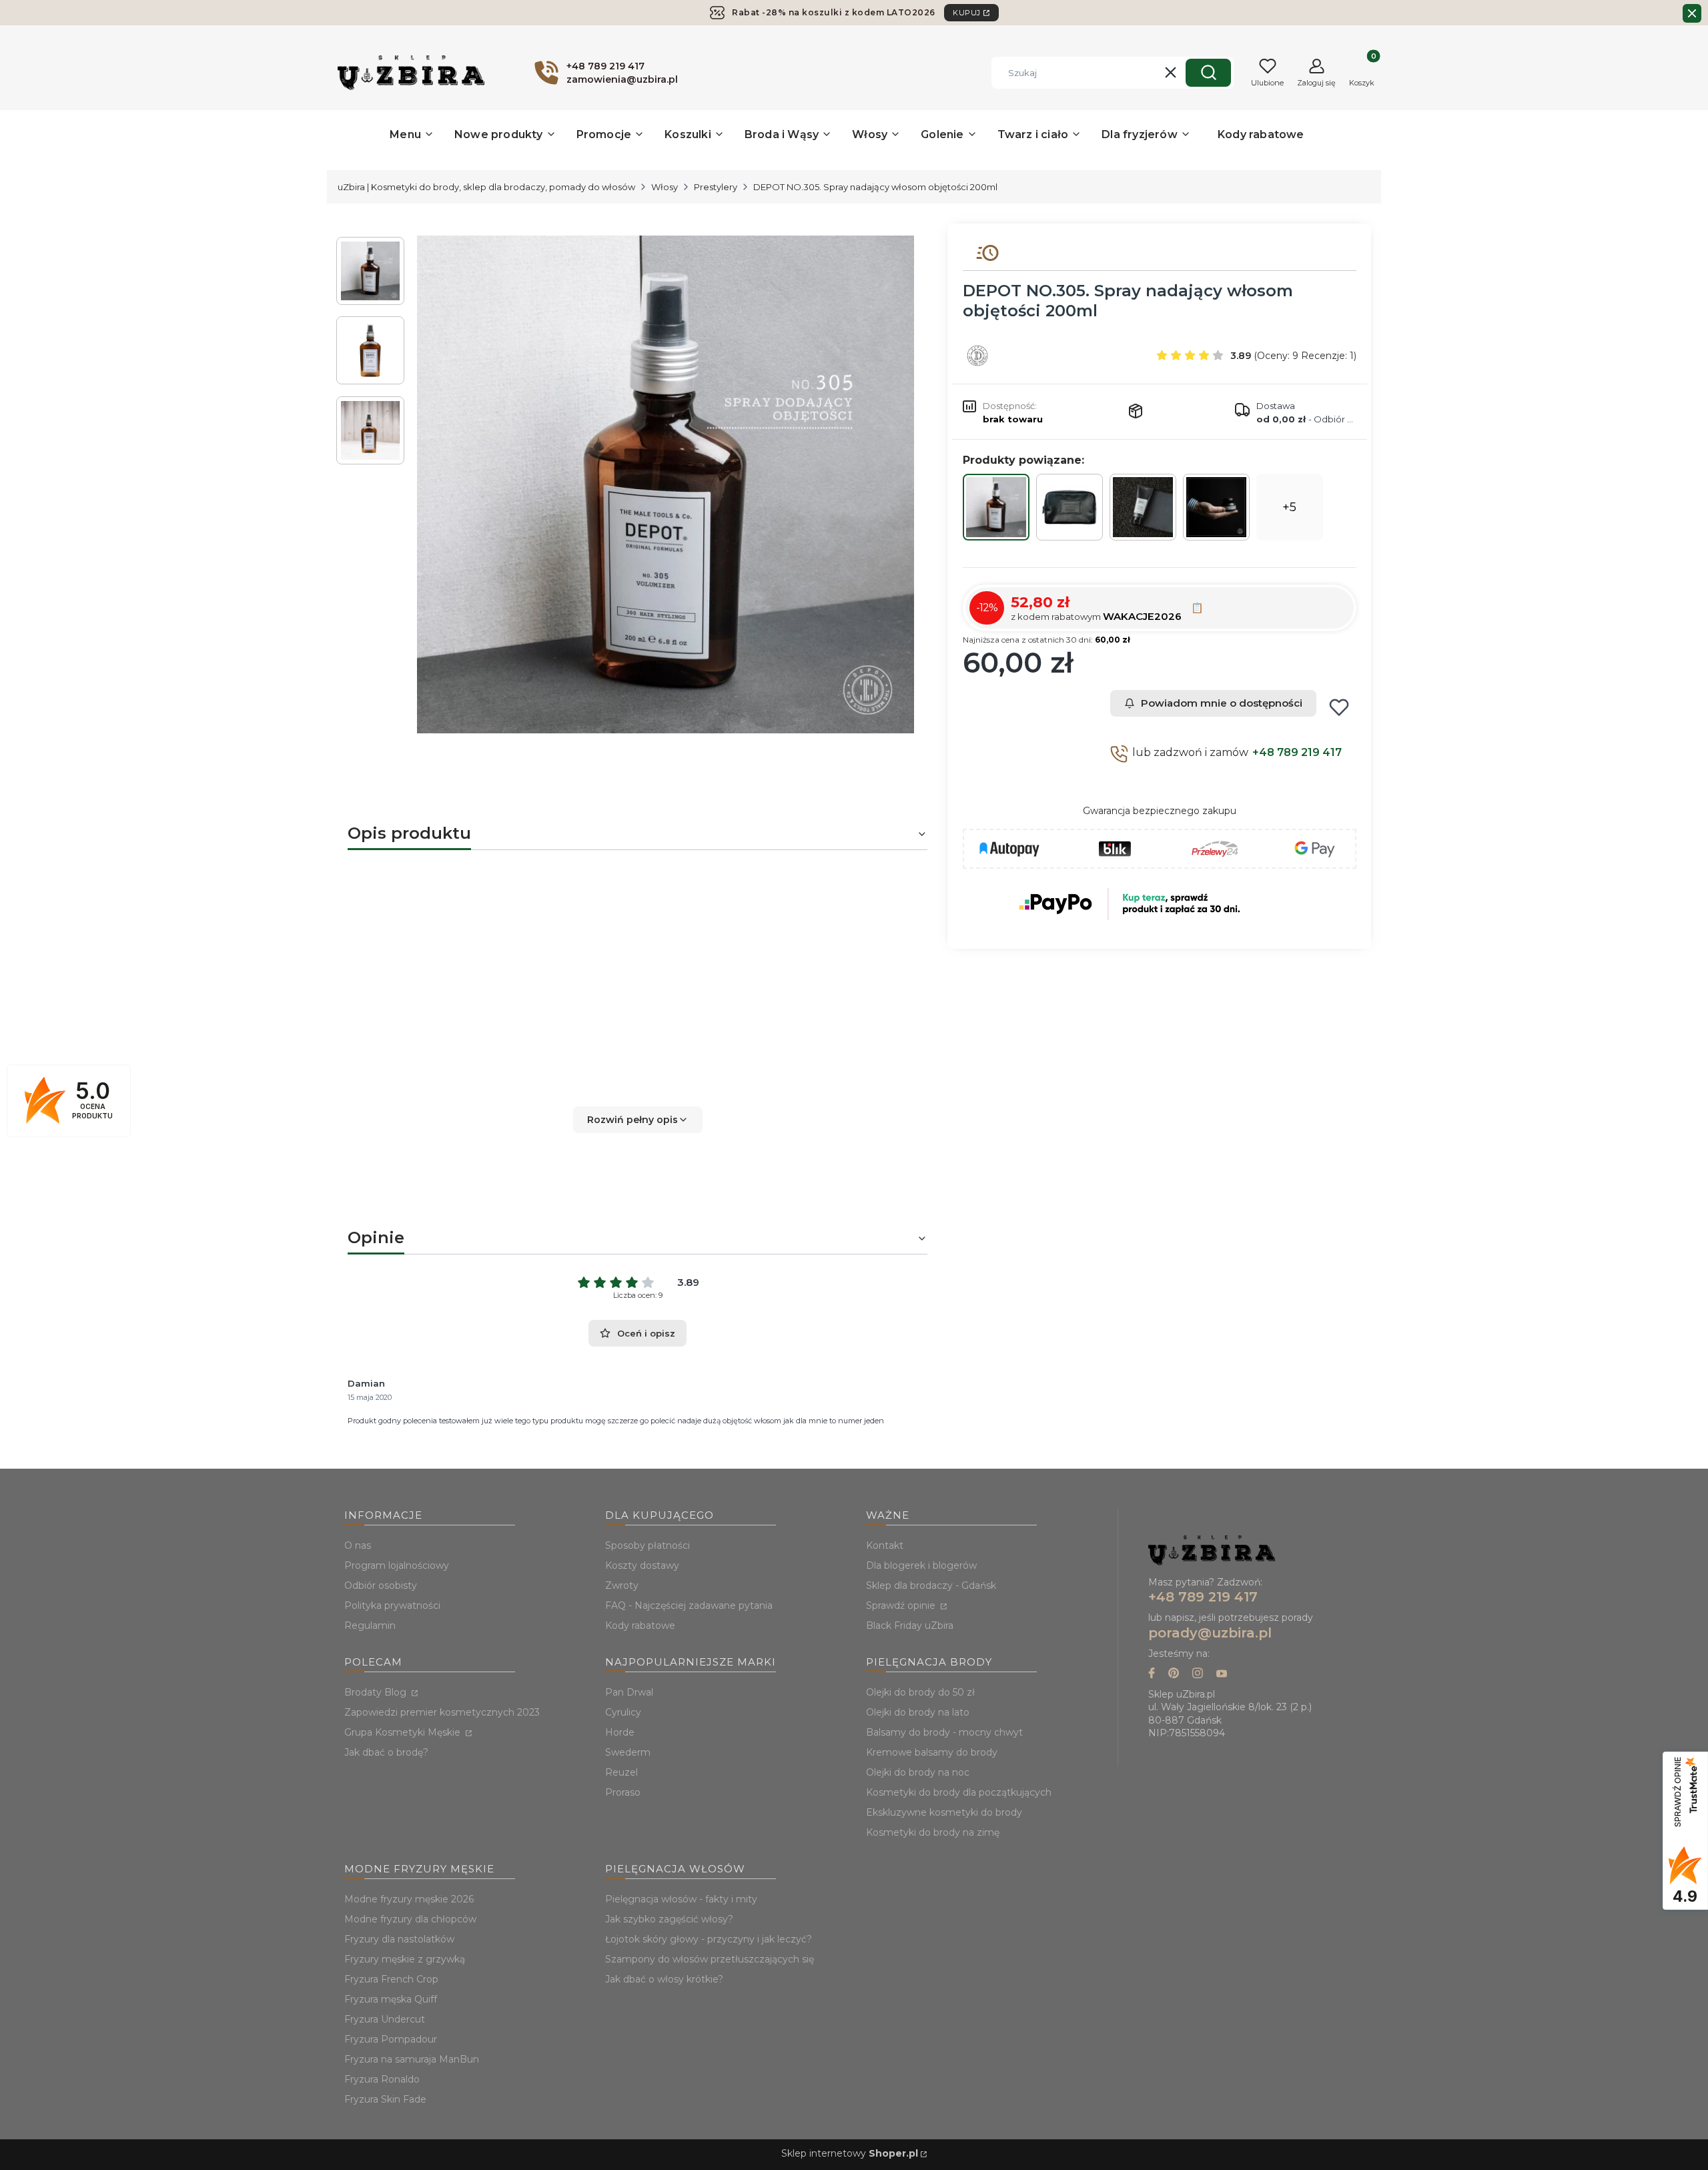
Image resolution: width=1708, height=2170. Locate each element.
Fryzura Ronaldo (382, 2079)
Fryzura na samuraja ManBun (412, 2059)
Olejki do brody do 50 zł (920, 1692)
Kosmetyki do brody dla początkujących (959, 1792)
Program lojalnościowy (397, 1565)
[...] (666, 484)
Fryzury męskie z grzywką (405, 1959)
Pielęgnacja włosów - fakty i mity (681, 1899)
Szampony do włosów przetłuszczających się (710, 1959)
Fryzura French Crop (391, 1979)
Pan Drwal (629, 1692)
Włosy (665, 187)
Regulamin (370, 1625)
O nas (358, 1545)
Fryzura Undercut (385, 2019)
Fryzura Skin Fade (385, 2099)
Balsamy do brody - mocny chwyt (944, 1732)
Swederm (628, 1752)
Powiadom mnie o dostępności (1222, 703)
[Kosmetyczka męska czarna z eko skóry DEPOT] (1070, 507)
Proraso (623, 1792)
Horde (620, 1732)
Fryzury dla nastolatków (399, 1939)
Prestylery (716, 187)
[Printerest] (1174, 1675)
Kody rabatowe (640, 1625)
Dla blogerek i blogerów (921, 1565)
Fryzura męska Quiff (391, 1999)
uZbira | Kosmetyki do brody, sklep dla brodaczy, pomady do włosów (486, 187)
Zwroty (622, 1585)
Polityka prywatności (392, 1605)
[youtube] (1222, 1675)
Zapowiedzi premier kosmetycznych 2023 (442, 1712)
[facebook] (1152, 1675)
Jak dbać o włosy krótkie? (664, 1979)
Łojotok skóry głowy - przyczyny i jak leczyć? (709, 1939)
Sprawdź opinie (902, 1605)
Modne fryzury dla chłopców (410, 1919)
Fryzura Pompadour (391, 2039)
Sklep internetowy (850, 2153)
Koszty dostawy (642, 1565)
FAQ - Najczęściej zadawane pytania (689, 1605)
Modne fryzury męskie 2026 (409, 1899)
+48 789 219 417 (1297, 752)
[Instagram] (1198, 1675)
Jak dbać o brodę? (386, 1752)
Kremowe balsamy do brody (932, 1752)
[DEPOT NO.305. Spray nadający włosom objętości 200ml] (996, 507)
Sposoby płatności (648, 1545)
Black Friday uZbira (910, 1625)
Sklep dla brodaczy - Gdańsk (931, 1585)
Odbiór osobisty (381, 1585)
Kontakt (885, 1545)
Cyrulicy (623, 1712)
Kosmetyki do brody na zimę (933, 1832)
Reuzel (621, 1772)
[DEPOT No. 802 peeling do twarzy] (1143, 507)
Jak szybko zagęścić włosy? (669, 1919)
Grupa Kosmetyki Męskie (404, 1732)
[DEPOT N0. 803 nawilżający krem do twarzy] (1216, 507)
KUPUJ (967, 13)
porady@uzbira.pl (1210, 1633)
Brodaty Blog (377, 1692)
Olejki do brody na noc (918, 1772)
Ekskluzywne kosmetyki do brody (944, 1812)
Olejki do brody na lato (918, 1712)
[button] (1208, 73)
